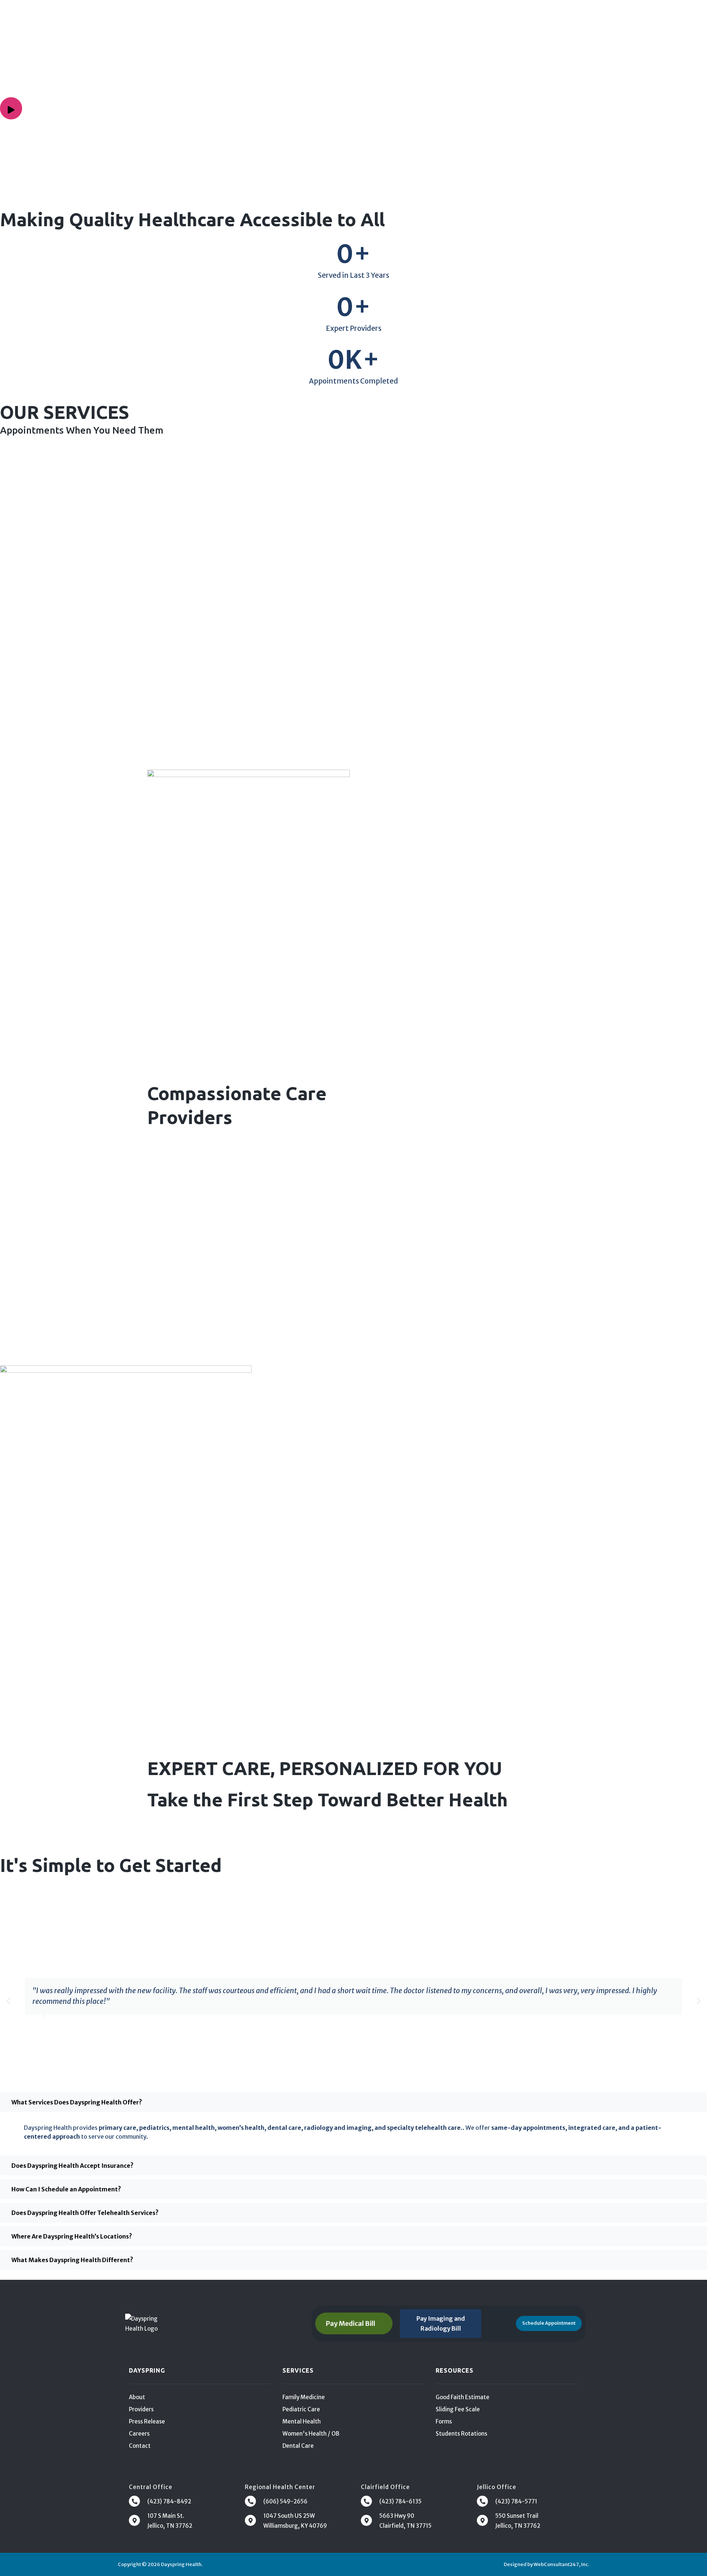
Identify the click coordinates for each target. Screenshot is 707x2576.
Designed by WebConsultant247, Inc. (546, 2564)
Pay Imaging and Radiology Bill (441, 2323)
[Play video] (11, 108)
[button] (8, 2001)
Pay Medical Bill (350, 2323)
